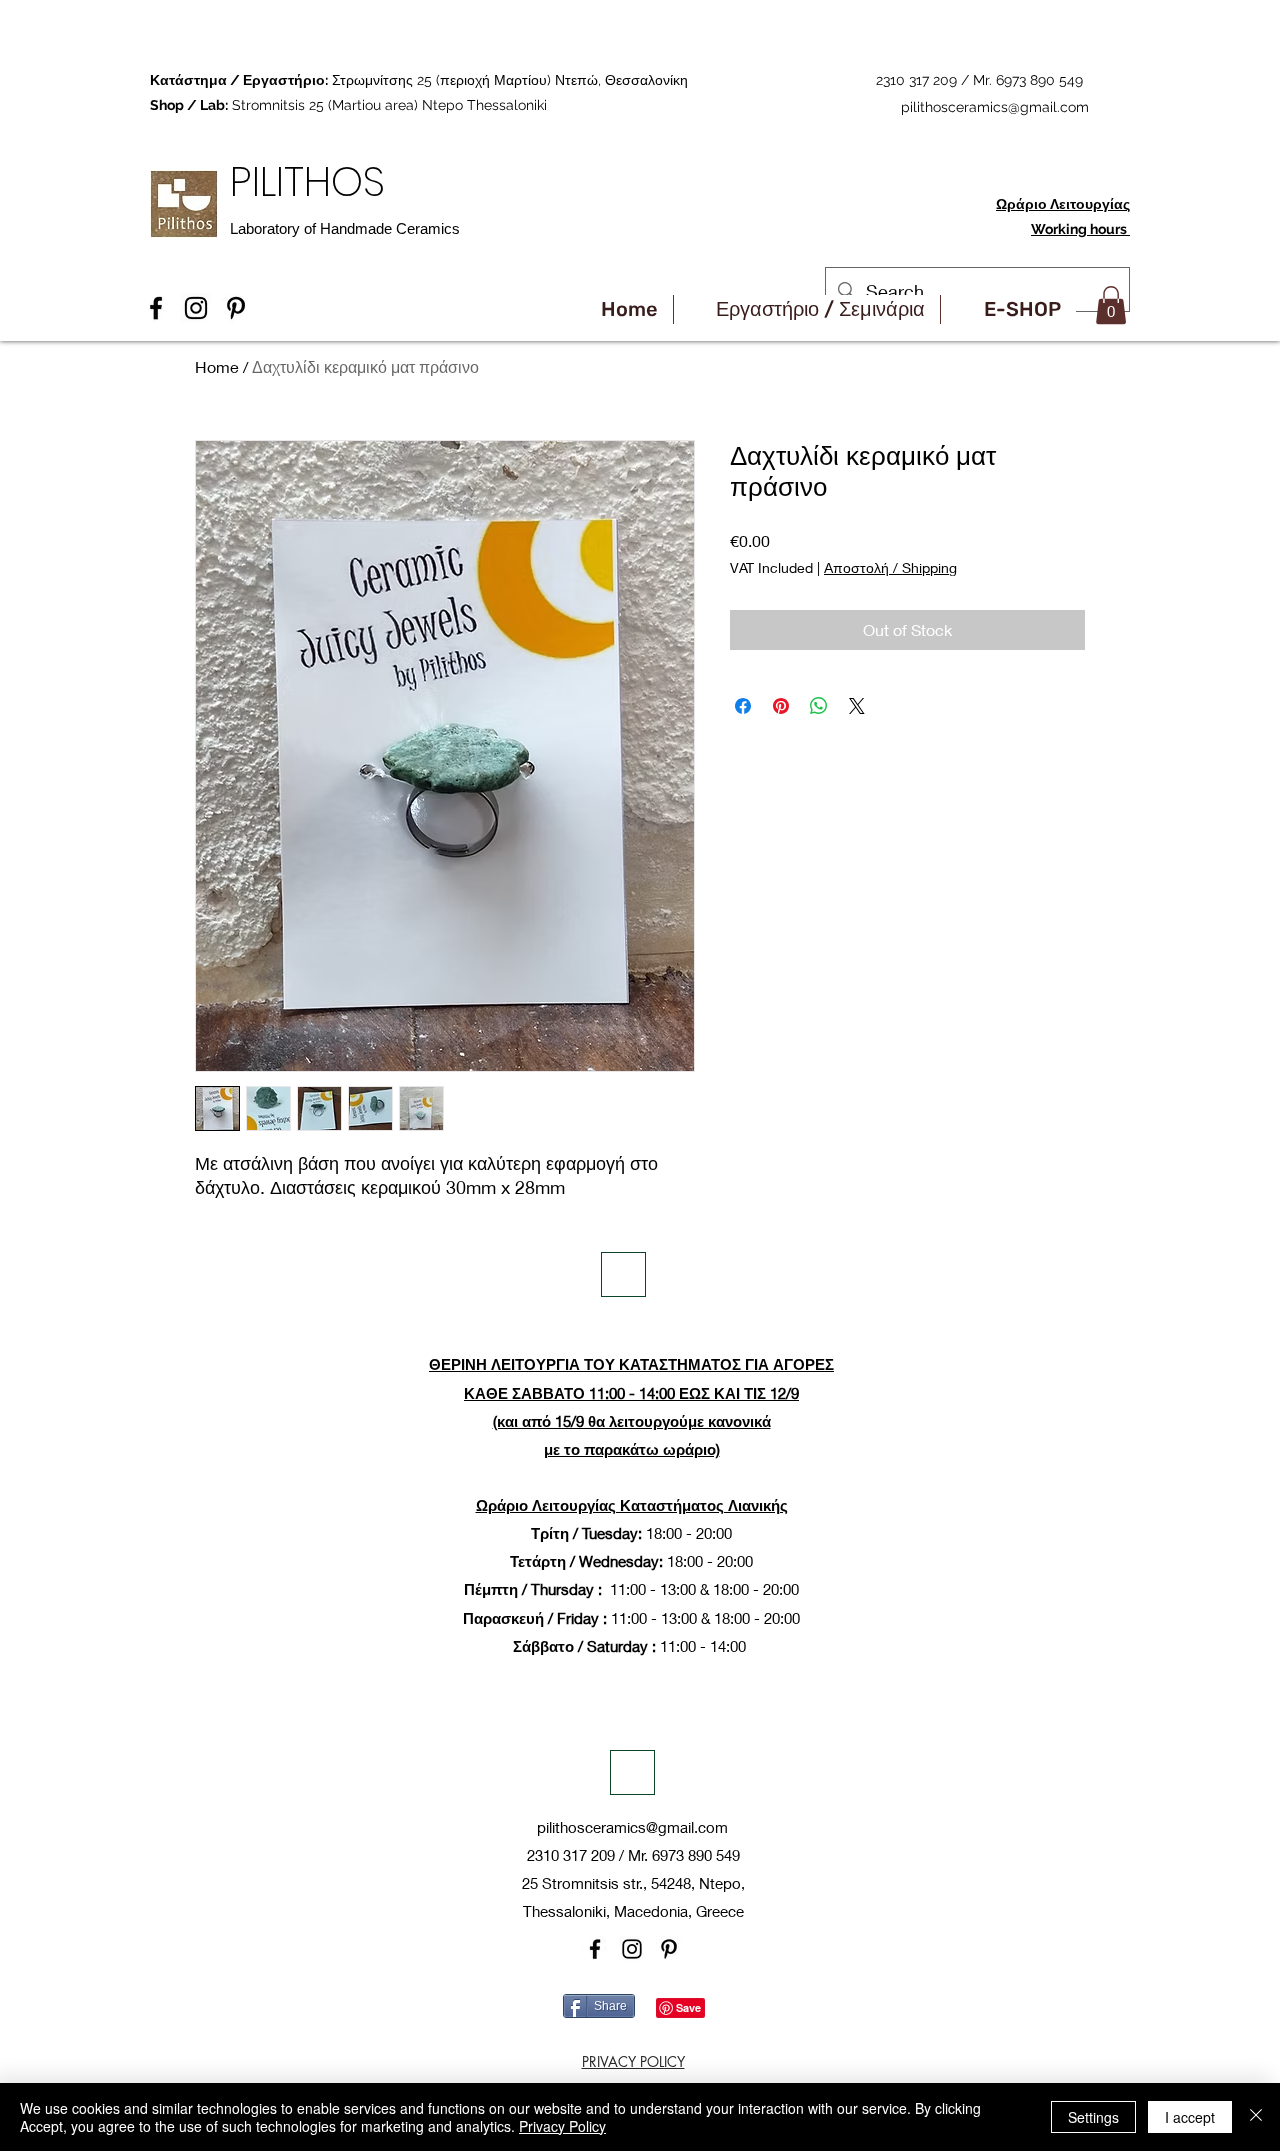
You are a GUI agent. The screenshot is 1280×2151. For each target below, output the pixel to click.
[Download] (623, 1274)
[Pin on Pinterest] (781, 706)
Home (217, 366)
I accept (1190, 2117)
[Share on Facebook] (743, 706)
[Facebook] (595, 1949)
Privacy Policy (562, 2126)
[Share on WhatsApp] (819, 706)
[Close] (1256, 2117)
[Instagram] (632, 1949)
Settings (1093, 2117)
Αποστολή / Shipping (890, 567)
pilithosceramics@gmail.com (995, 107)
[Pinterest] (669, 1949)
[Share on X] (857, 706)
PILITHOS (313, 181)
